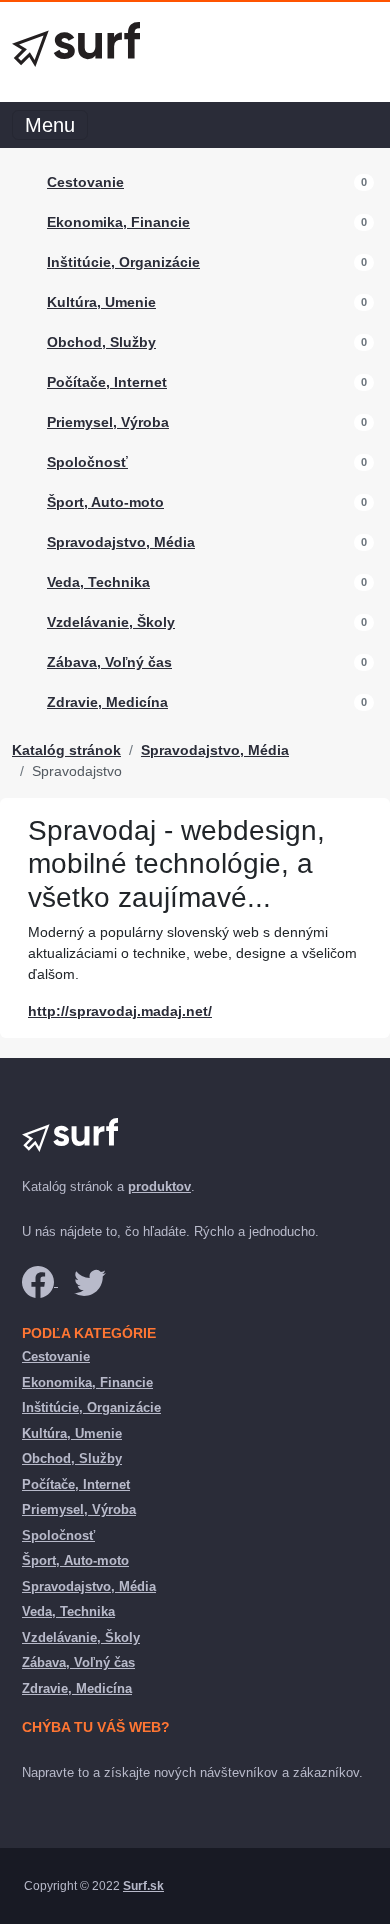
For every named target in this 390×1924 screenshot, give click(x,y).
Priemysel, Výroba (108, 422)
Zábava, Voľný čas (109, 662)
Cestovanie (85, 182)
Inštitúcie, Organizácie (123, 262)
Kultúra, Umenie (101, 302)
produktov (159, 1186)
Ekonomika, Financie (118, 222)
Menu (50, 125)
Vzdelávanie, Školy (111, 622)
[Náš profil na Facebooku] (40, 1281)
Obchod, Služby (101, 342)
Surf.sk (143, 1886)
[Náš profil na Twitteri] (90, 1281)
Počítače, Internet (107, 382)
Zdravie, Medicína (107, 702)
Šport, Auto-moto (105, 502)
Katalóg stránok (66, 750)
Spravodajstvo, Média (121, 542)
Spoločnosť (87, 462)
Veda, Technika (98, 582)
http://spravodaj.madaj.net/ (120, 1011)
